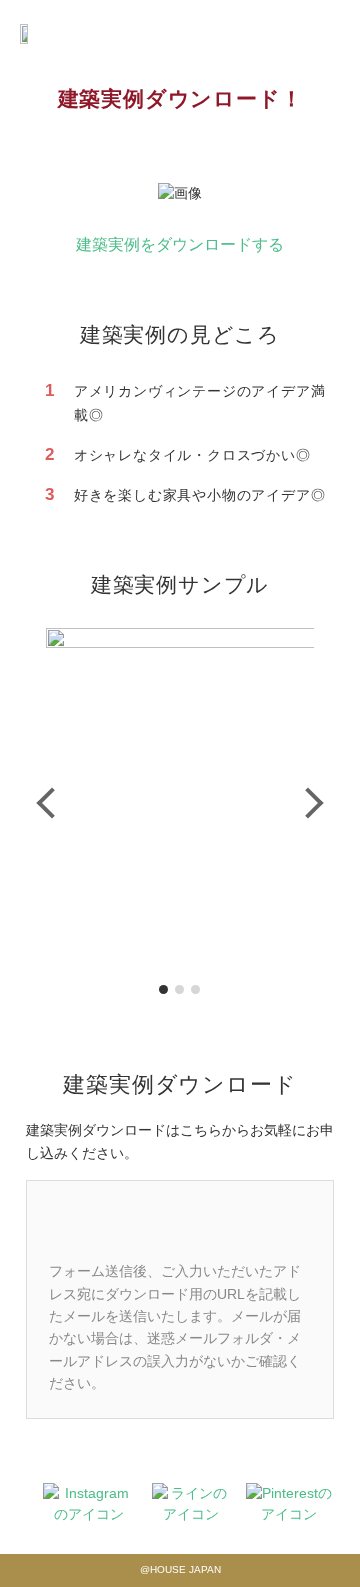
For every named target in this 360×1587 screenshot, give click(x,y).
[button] (51, 803)
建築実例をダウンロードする (180, 244)
